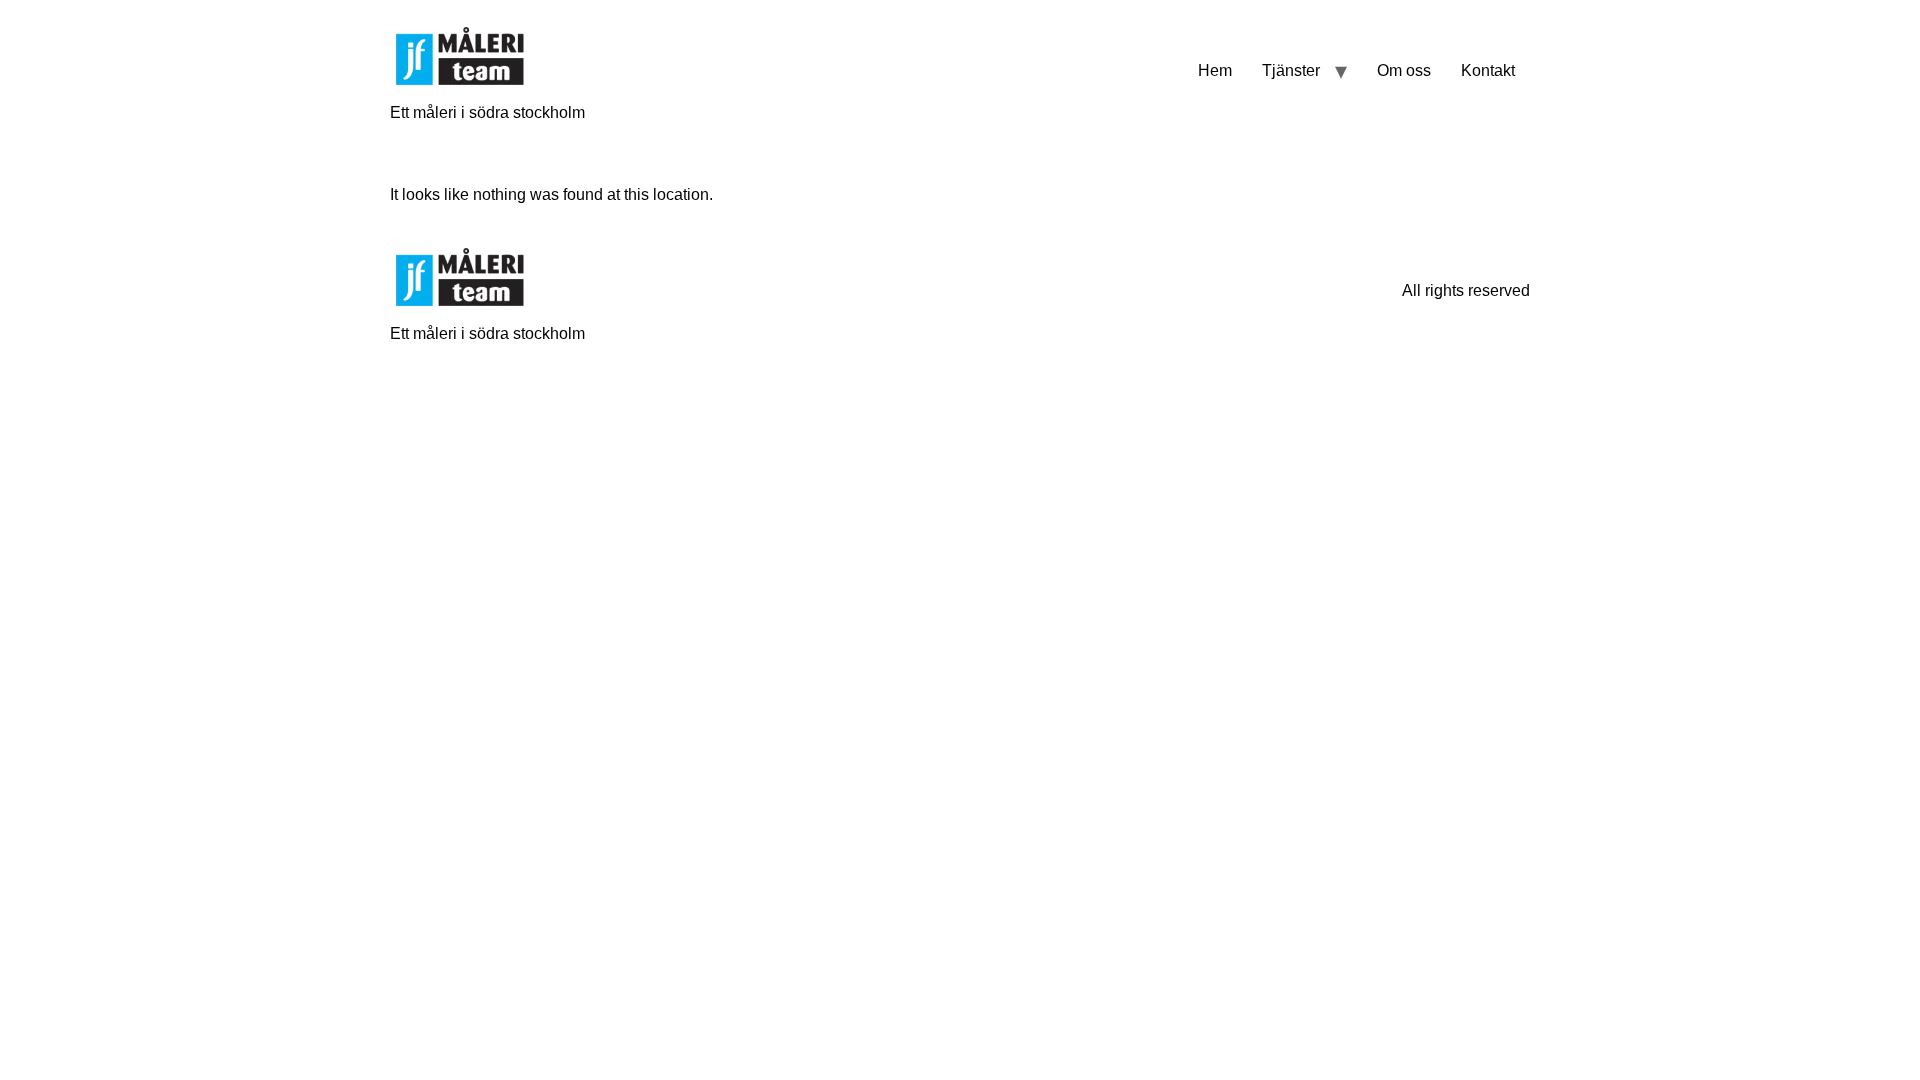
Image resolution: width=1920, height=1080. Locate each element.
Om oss (1404, 70)
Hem (1215, 70)
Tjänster (1291, 70)
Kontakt (1488, 70)
